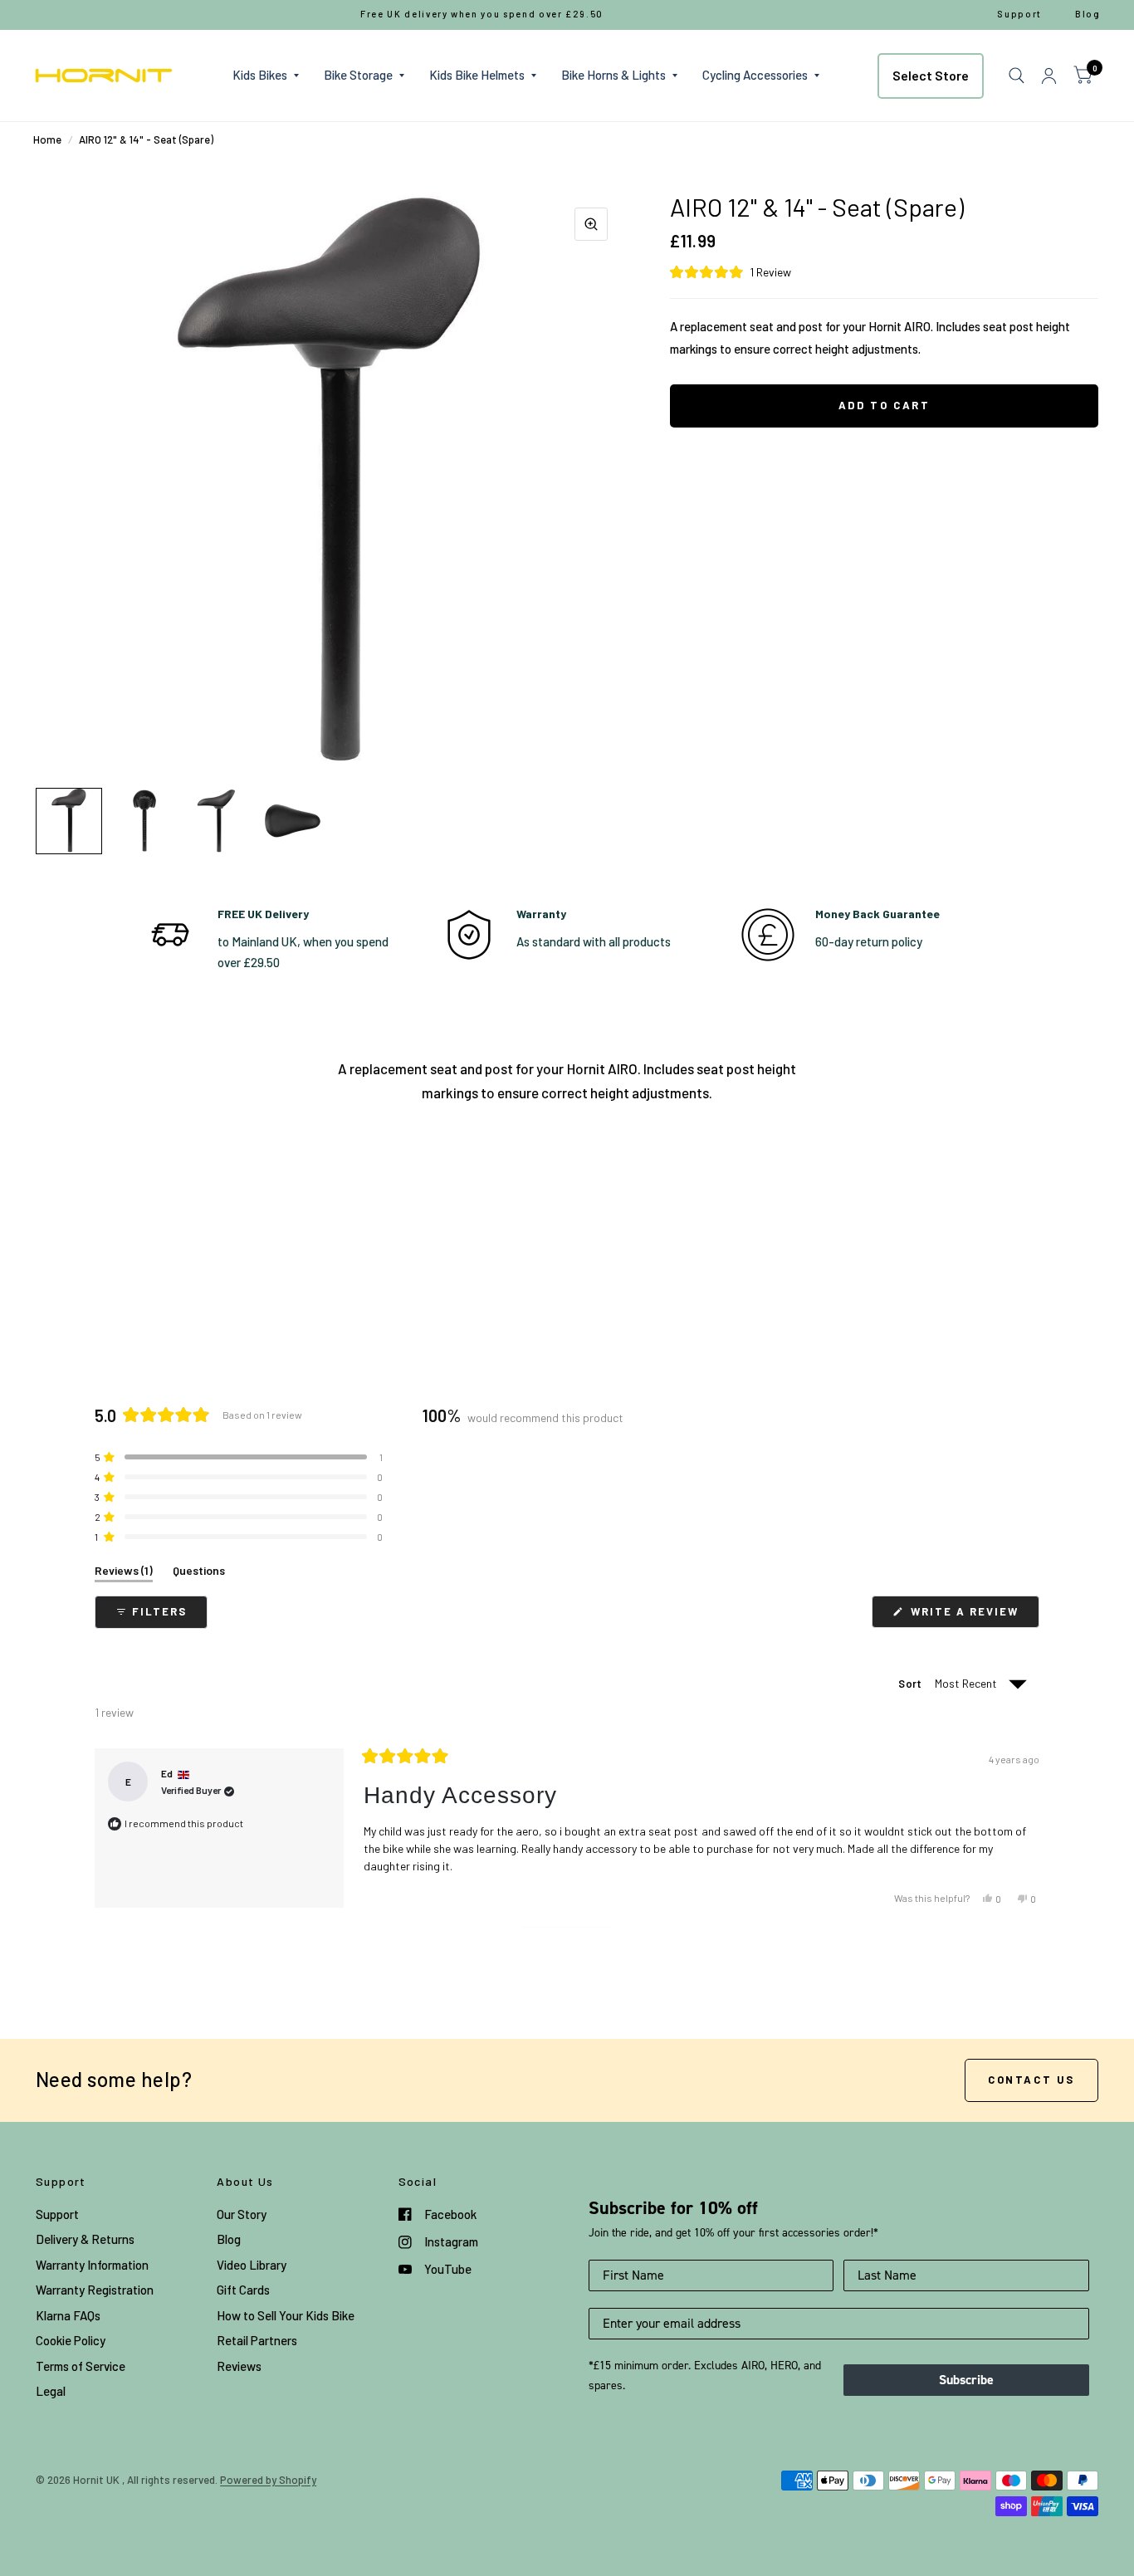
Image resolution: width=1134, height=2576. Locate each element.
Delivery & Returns (85, 2239)
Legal (51, 2391)
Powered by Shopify (268, 2480)
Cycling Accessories (755, 75)
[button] (884, 272)
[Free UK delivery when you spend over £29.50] (482, 15)
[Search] (1017, 76)
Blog (229, 2239)
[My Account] (1049, 76)
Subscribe (966, 2380)
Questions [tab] (199, 1574)
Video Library (252, 2265)
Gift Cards (243, 2290)
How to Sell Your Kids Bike (286, 2315)
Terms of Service (81, 2366)
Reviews (239, 2366)
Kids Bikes (260, 75)
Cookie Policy (71, 2340)
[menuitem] (266, 76)
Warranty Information (92, 2265)
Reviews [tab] (124, 1574)
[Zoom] (591, 224)
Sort (911, 1684)
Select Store (931, 75)
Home (47, 139)
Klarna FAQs (68, 2315)
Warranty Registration (95, 2290)
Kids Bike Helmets (477, 75)
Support (57, 2214)
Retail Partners (257, 2340)
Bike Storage (358, 75)
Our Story (242, 2214)
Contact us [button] (1031, 2080)
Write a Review (968, 1616)
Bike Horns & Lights (613, 75)
